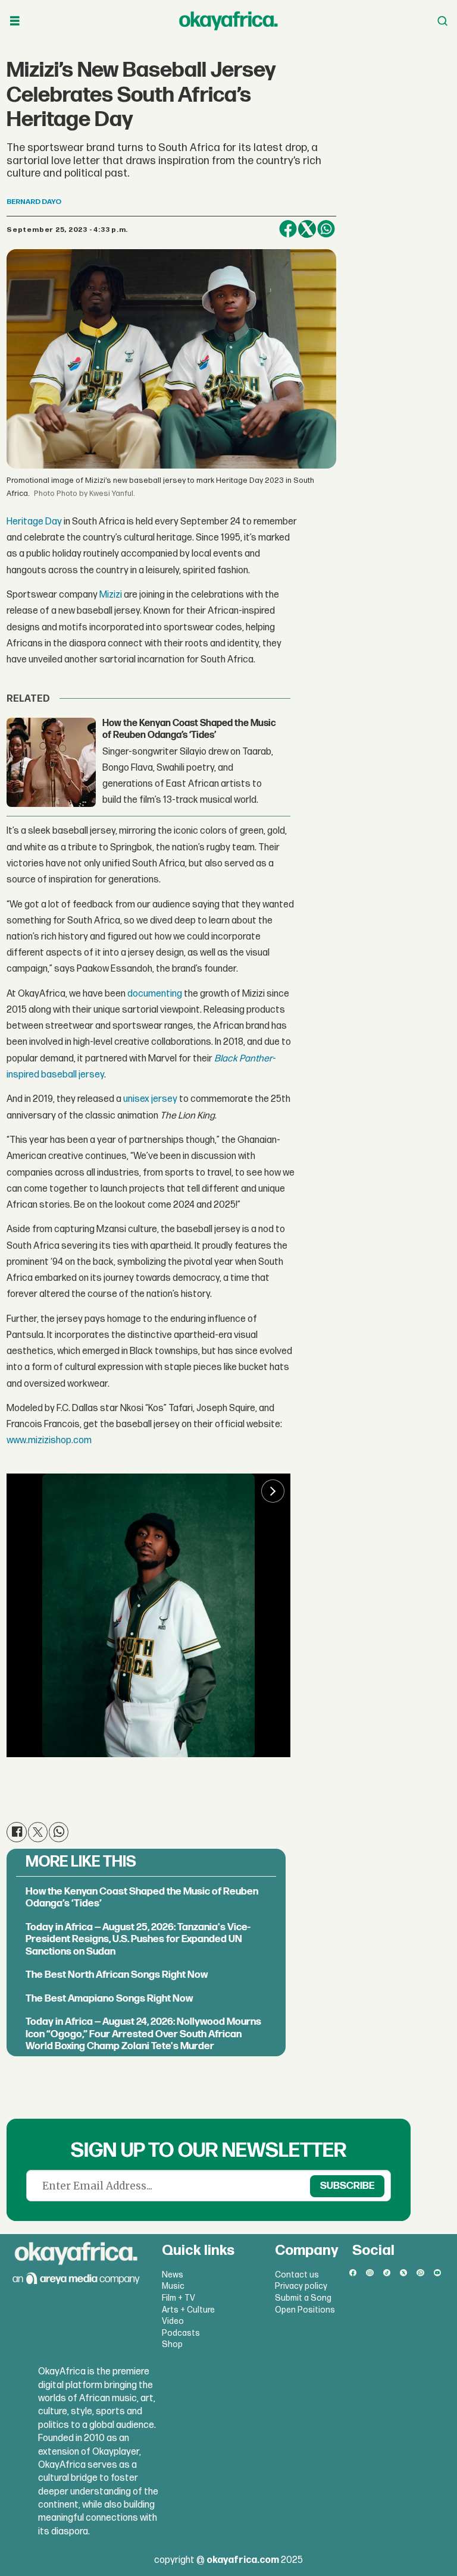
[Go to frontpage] (228, 21)
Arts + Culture (188, 2310)
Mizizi (111, 595)
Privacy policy (301, 2286)
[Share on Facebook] (288, 229)
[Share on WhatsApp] (326, 229)
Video (173, 2321)
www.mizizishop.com (49, 1441)
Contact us (297, 2275)
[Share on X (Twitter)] (307, 229)
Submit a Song (303, 2298)
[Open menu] (15, 21)
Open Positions (305, 2310)
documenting (155, 994)
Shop (172, 2344)
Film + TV (179, 2298)
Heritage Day (35, 522)
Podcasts (181, 2333)
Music (173, 2286)
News (173, 2275)
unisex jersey (151, 1099)
